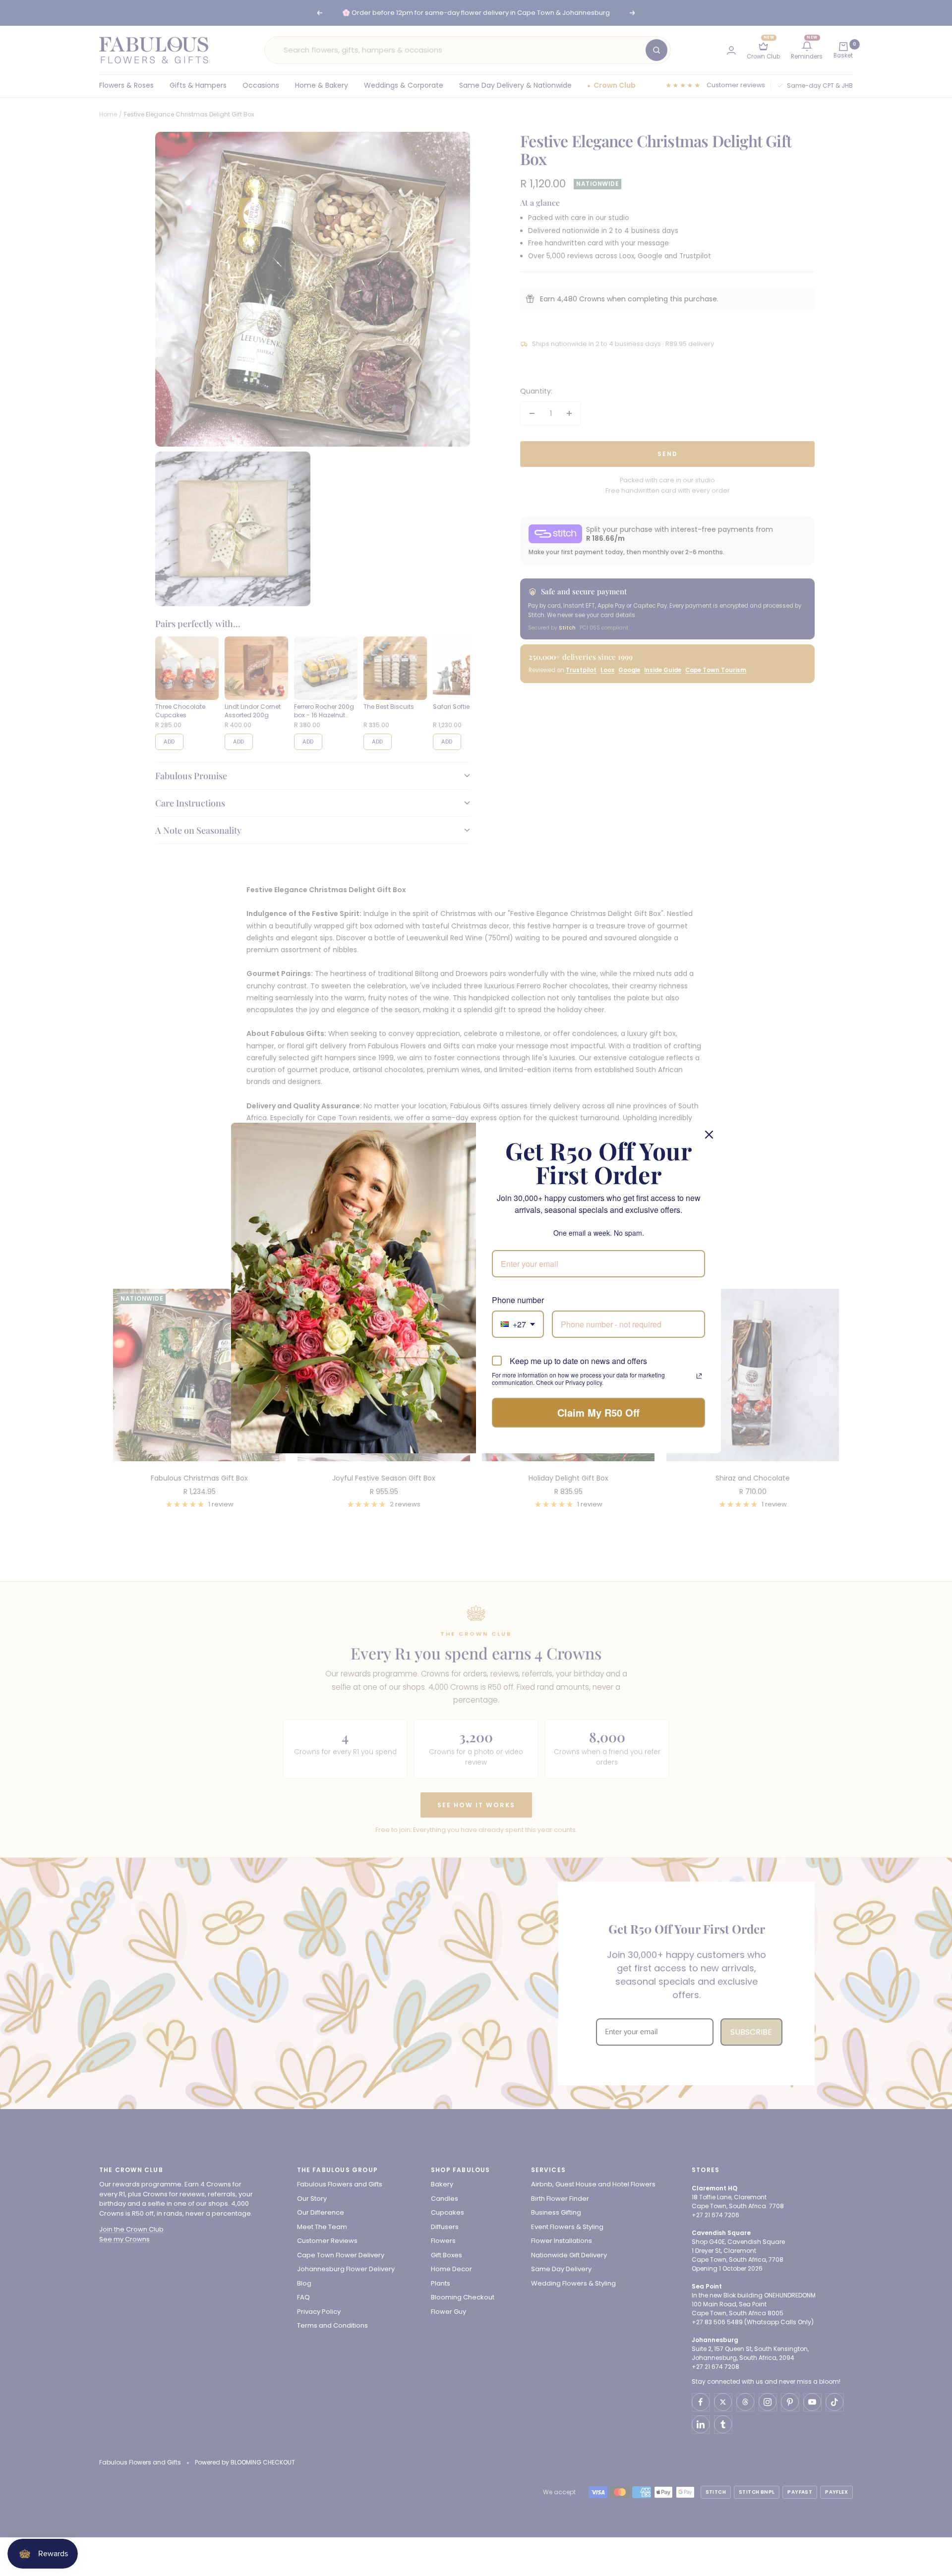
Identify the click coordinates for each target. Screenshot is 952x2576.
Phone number (518, 1300)
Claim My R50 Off (598, 1412)
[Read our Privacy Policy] (699, 1376)
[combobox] (518, 1324)
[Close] (709, 1135)
